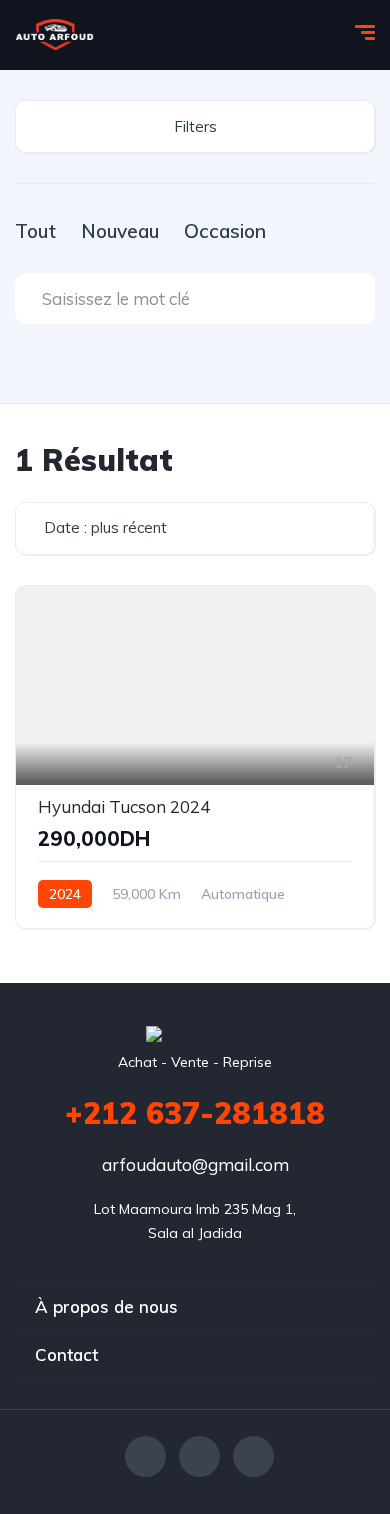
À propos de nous (106, 1306)
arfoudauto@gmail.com (195, 1164)
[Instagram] (253, 1456)
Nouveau (120, 231)
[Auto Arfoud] (54, 35)
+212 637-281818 (195, 1113)
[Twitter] (199, 1456)
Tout (35, 231)
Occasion (225, 231)
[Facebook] (145, 1456)
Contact (66, 1354)
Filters (195, 126)
